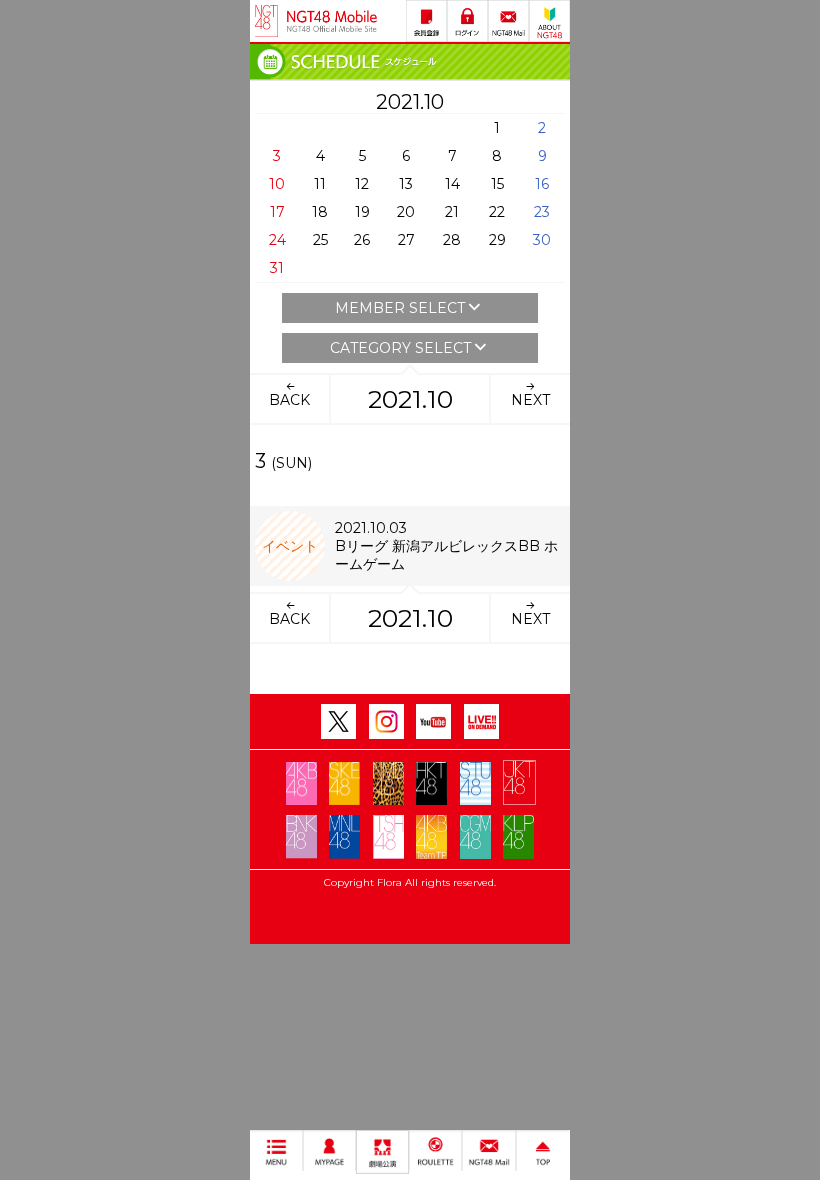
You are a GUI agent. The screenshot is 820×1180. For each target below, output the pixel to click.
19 (362, 212)
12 (362, 184)
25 (320, 240)
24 (277, 240)
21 (452, 212)
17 (277, 212)
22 (497, 212)
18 (320, 212)
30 (542, 240)
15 (497, 184)
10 (277, 184)
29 (497, 240)
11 (320, 184)
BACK (289, 400)
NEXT (530, 400)
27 (406, 240)
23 (542, 212)
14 (452, 184)
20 (406, 212)
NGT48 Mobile (332, 21)
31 (277, 268)
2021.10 (410, 399)
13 (406, 184)
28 (452, 240)
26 (362, 240)
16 (542, 184)
